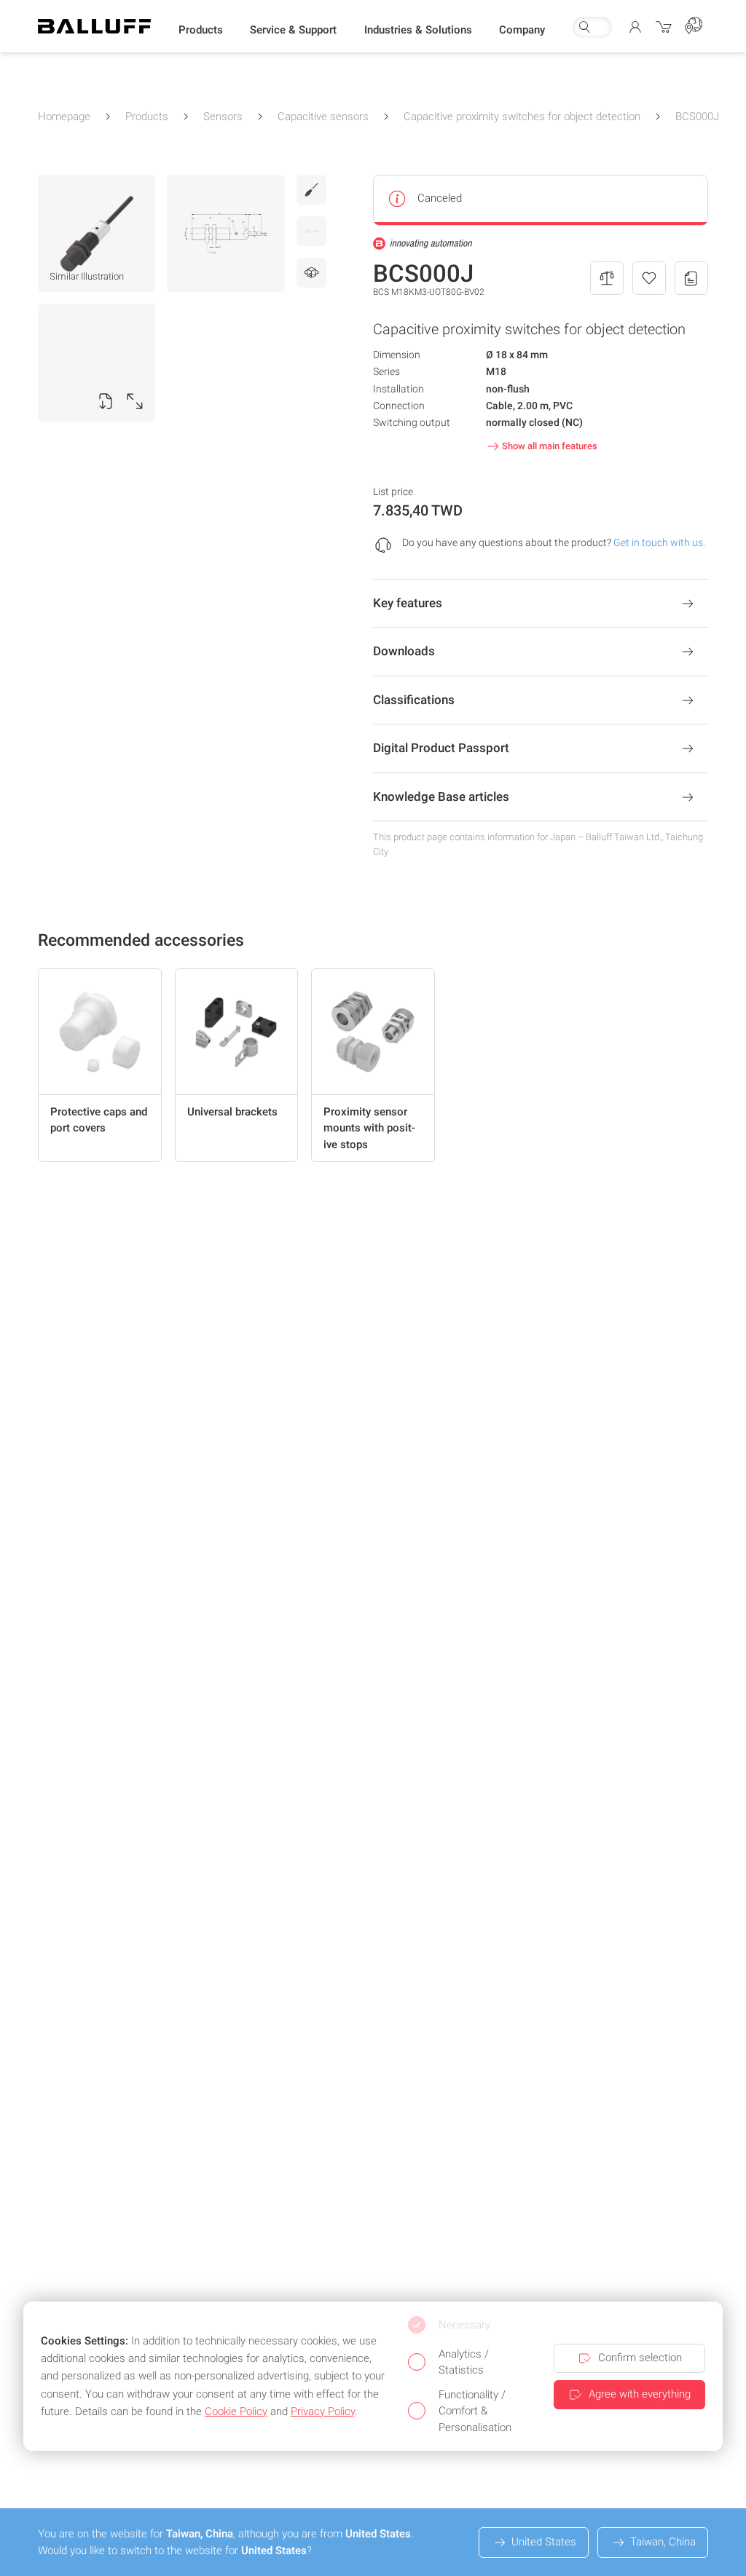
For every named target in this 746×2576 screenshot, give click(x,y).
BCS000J (697, 116)
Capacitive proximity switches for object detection (522, 116)
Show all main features (550, 446)
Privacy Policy (323, 2411)
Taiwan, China (663, 2542)
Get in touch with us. (659, 542)
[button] (201, 30)
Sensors (223, 116)
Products (147, 116)
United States (544, 2542)
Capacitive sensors (323, 116)
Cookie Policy (236, 2411)
